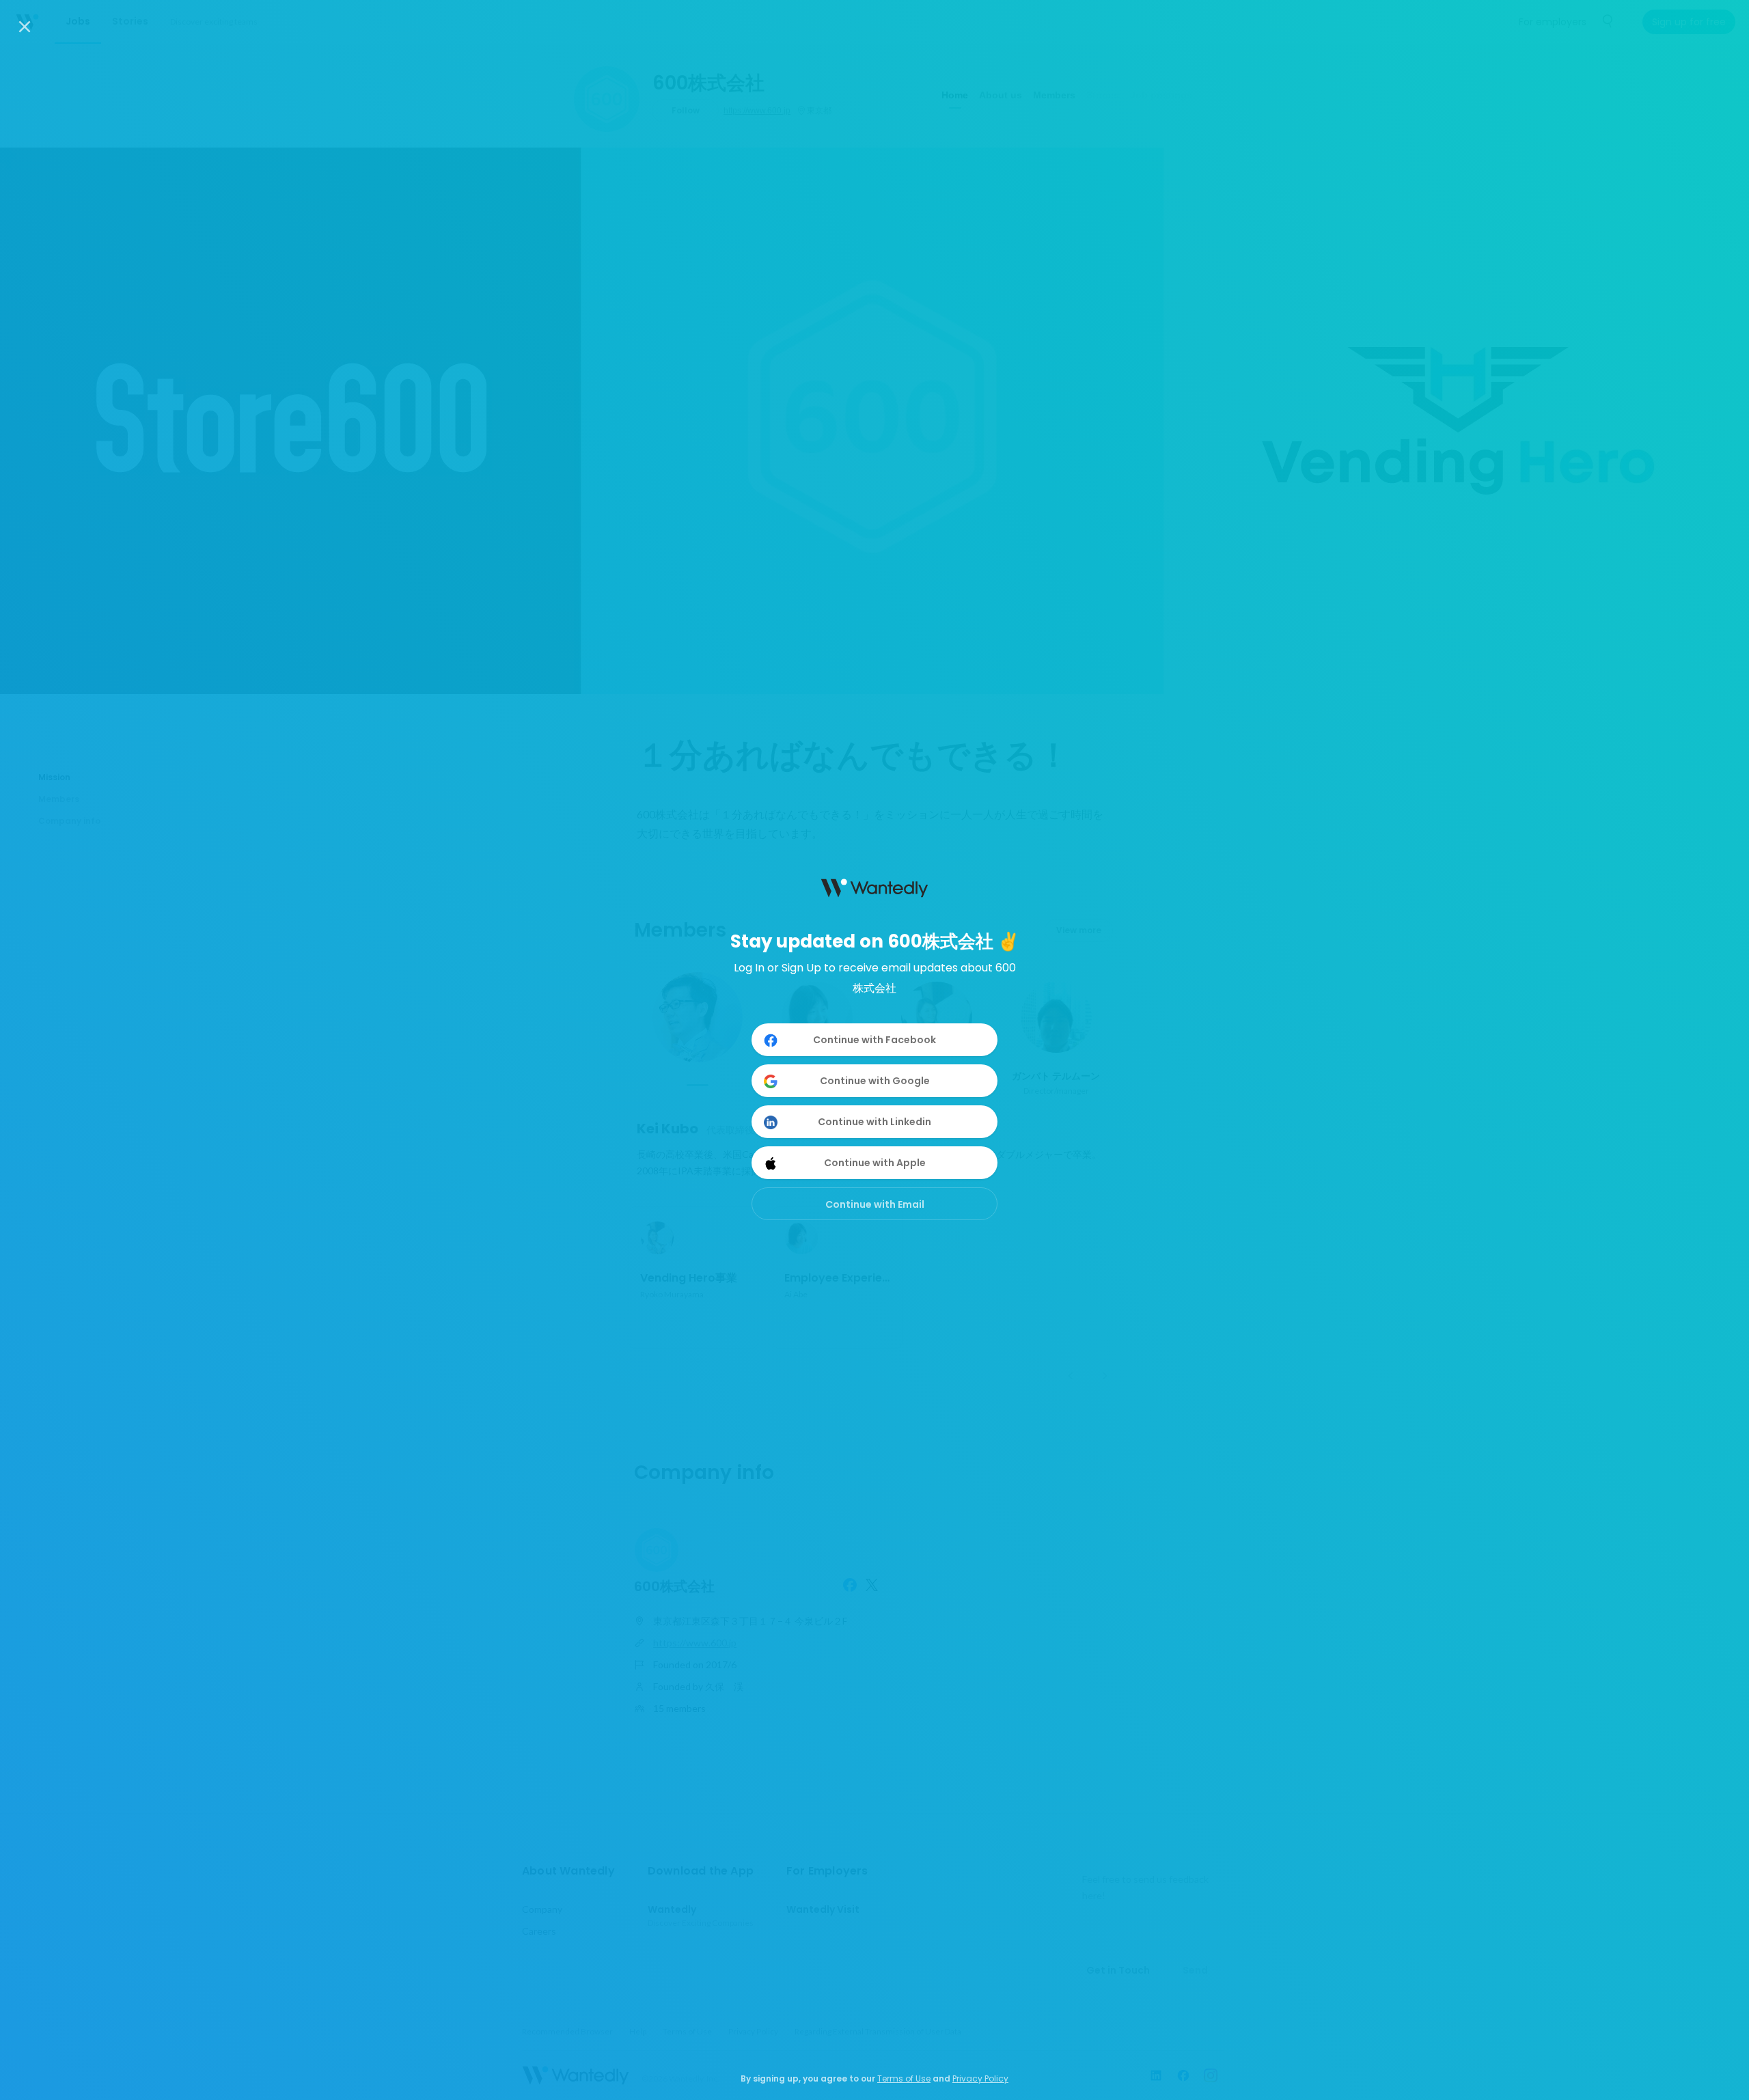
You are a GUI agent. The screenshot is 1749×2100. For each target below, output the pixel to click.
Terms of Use (904, 2078)
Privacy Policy (980, 2078)
